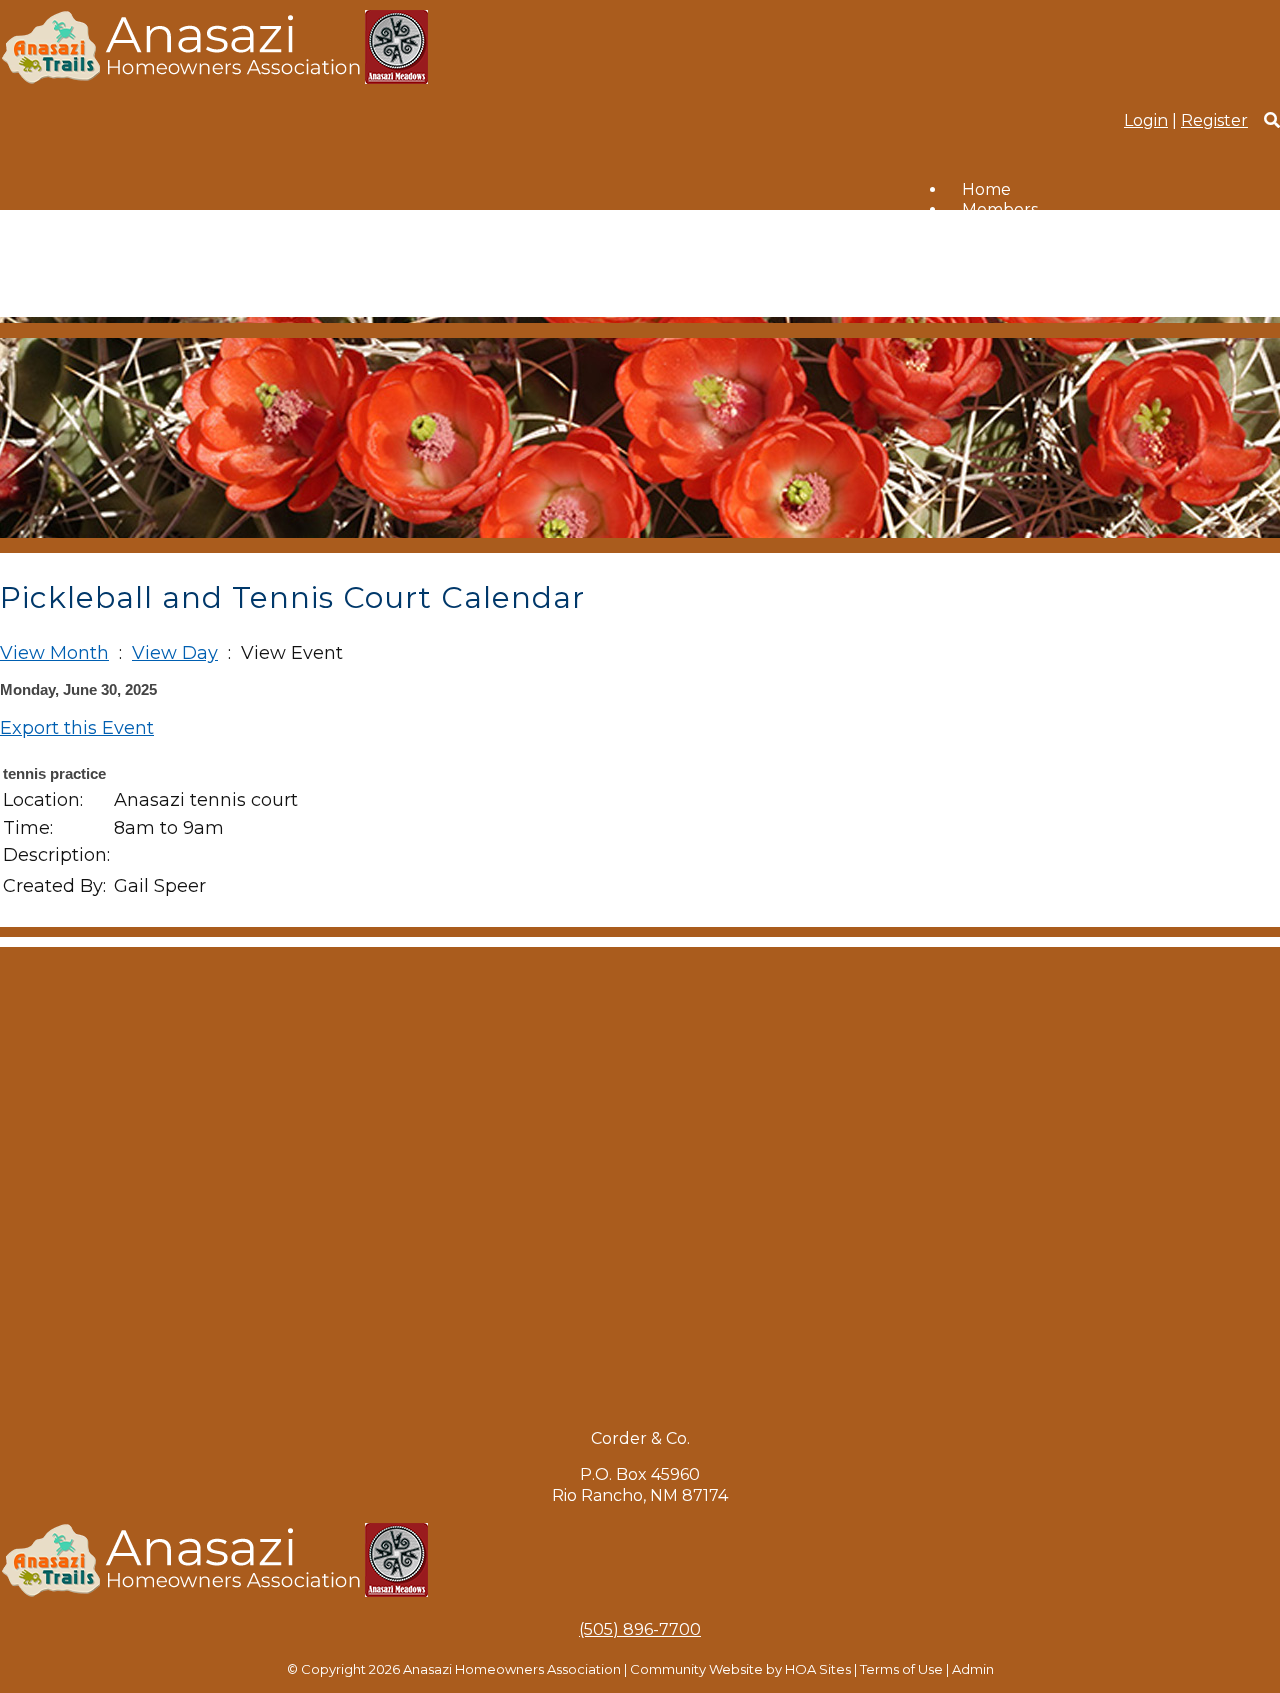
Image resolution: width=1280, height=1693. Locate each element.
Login (1146, 120)
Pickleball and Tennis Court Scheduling (1121, 230)
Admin (973, 1669)
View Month (54, 653)
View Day (175, 653)
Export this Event (77, 728)
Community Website (696, 1669)
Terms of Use (901, 1669)
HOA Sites (818, 1669)
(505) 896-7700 (640, 1629)
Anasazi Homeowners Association (512, 1669)
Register (1214, 120)
